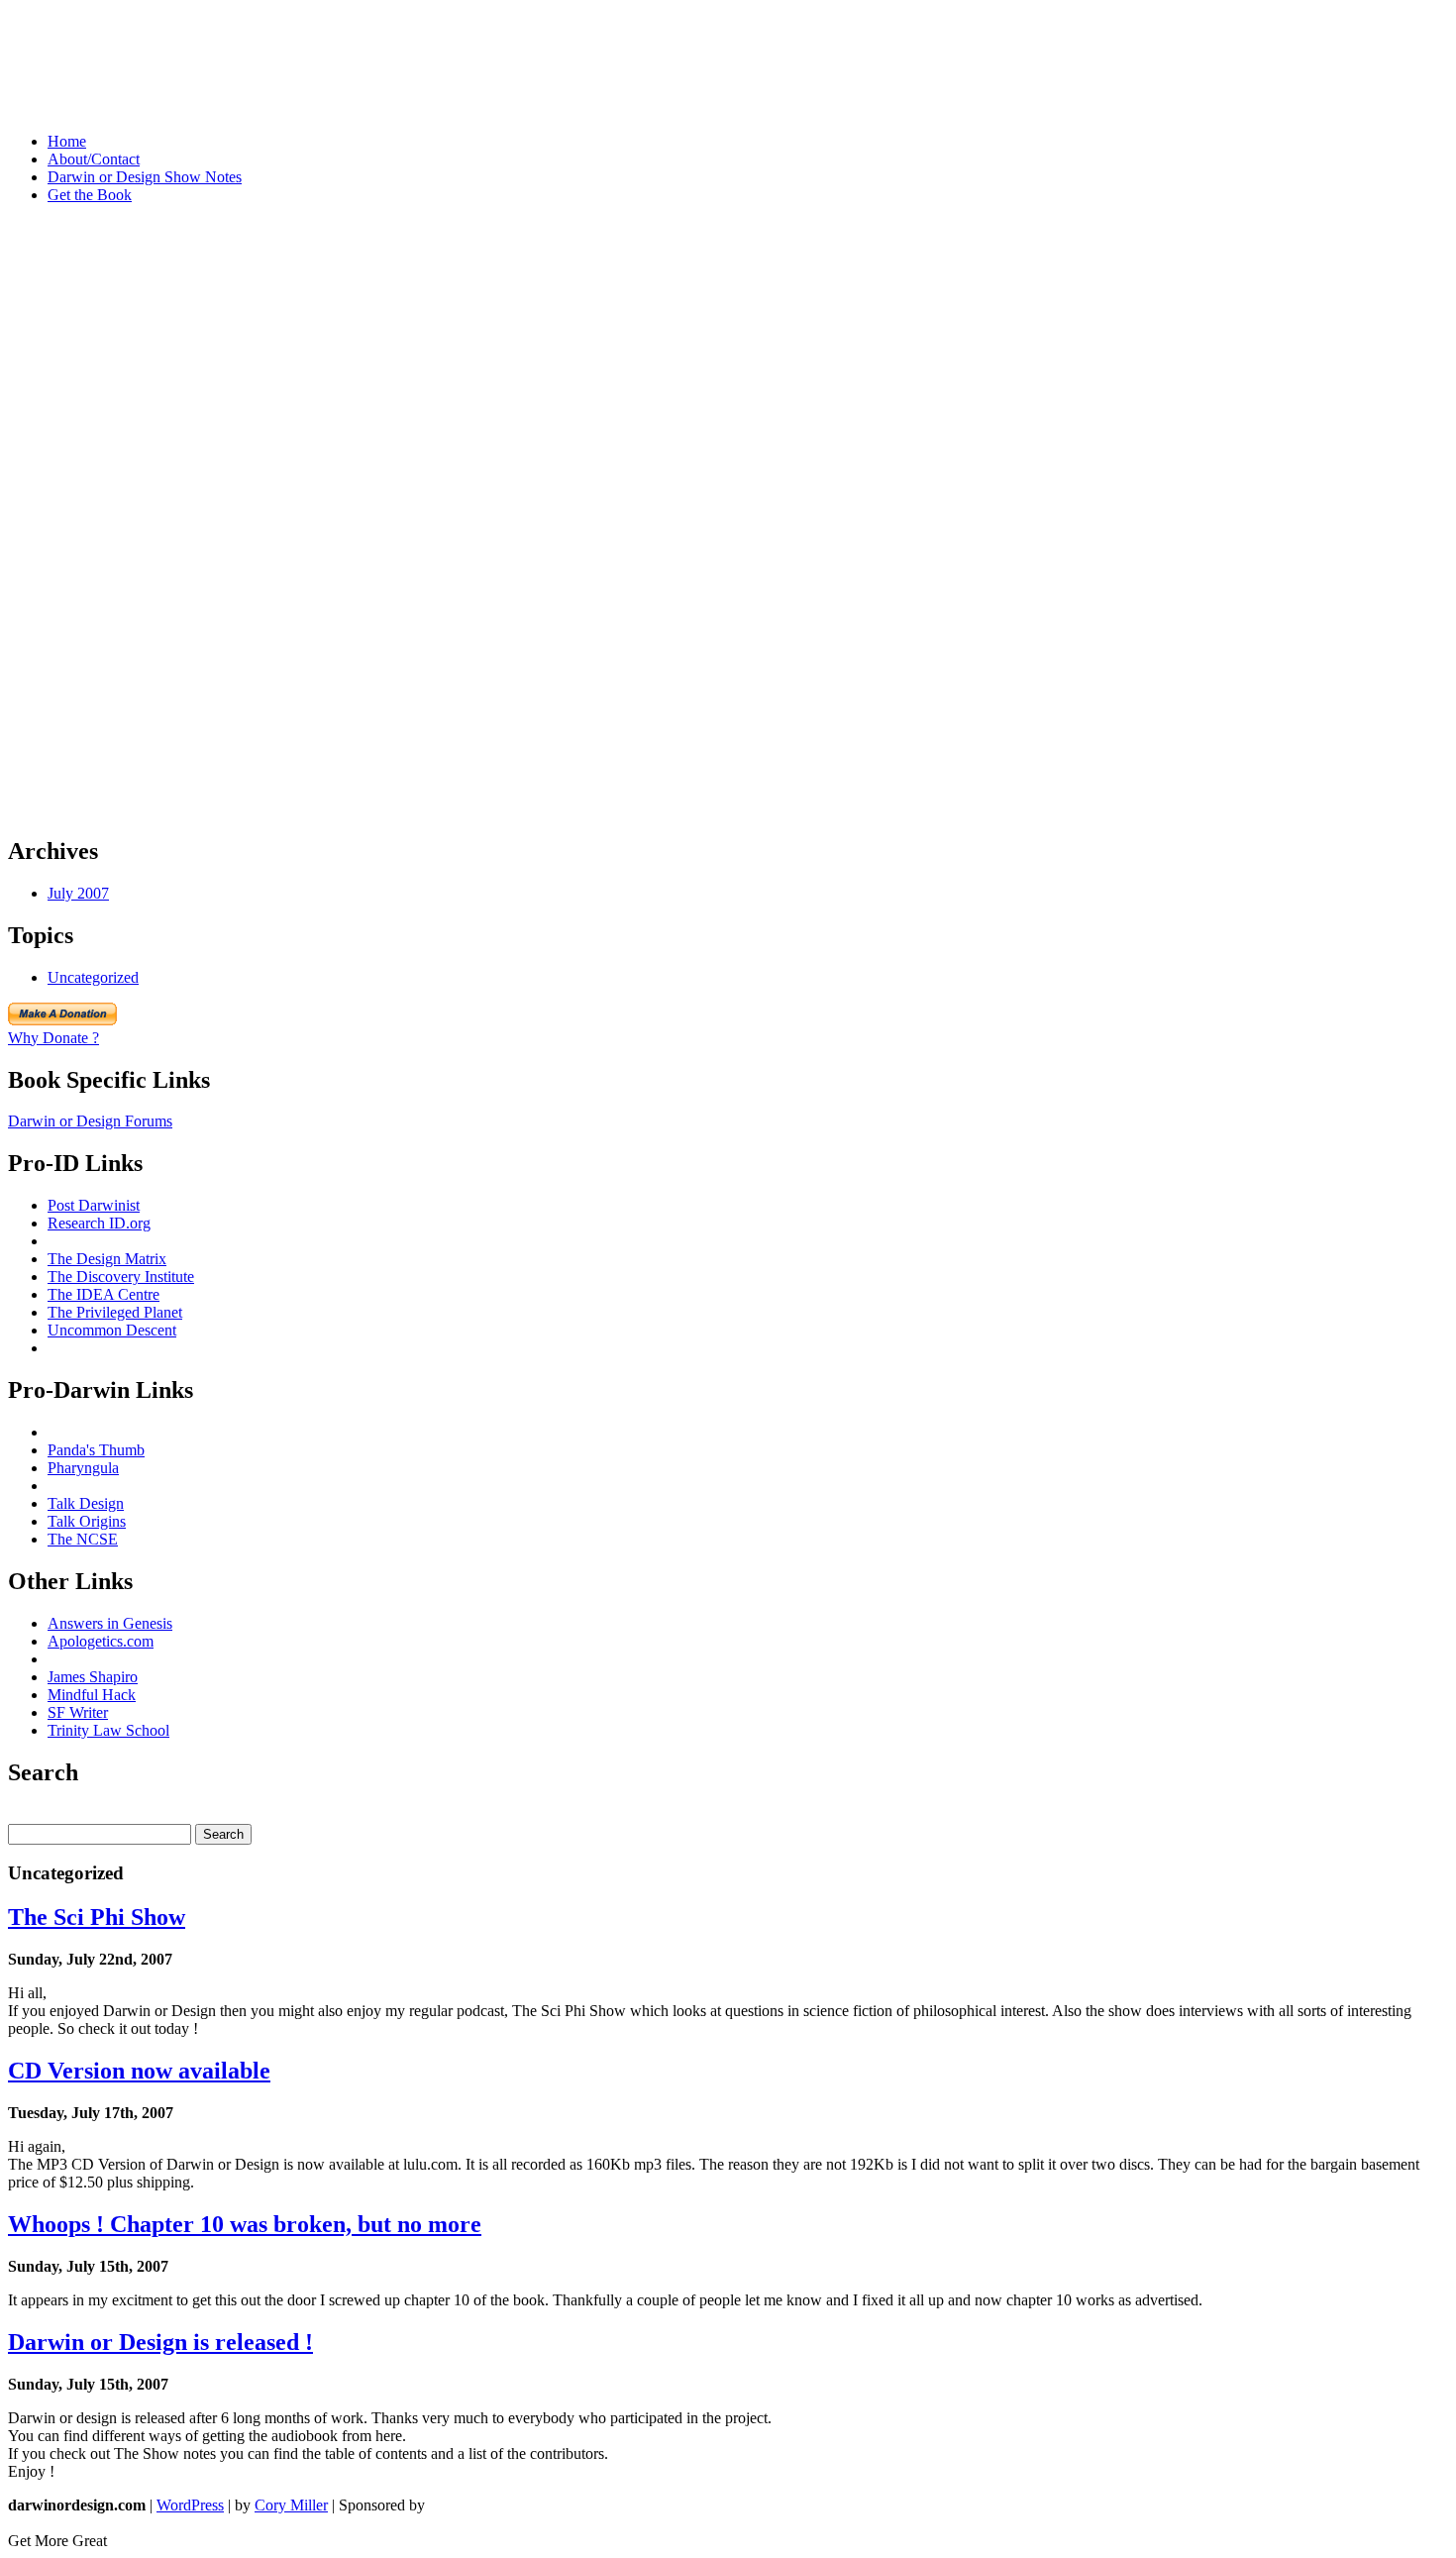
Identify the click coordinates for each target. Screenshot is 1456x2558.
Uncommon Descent (112, 1330)
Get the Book (90, 195)
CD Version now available (139, 2071)
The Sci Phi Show (97, 1917)
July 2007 (78, 893)
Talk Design (86, 1503)
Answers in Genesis (110, 1623)
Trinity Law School (108, 1730)
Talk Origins (87, 1521)
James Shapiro (93, 1677)
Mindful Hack (92, 1695)
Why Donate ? (53, 1038)
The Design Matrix (107, 1259)
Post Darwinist (94, 1205)
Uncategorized (93, 977)
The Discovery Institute (121, 1277)
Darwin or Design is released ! (160, 2342)
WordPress (190, 2505)
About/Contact (94, 159)
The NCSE (83, 1539)
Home (67, 141)
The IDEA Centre (104, 1294)
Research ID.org (99, 1223)
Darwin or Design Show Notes (145, 177)
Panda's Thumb (96, 1450)
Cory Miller (291, 2505)
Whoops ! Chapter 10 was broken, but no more (245, 2224)
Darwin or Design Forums (90, 1121)
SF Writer (78, 1712)
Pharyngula (83, 1468)
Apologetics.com (101, 1641)
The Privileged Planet (115, 1312)
